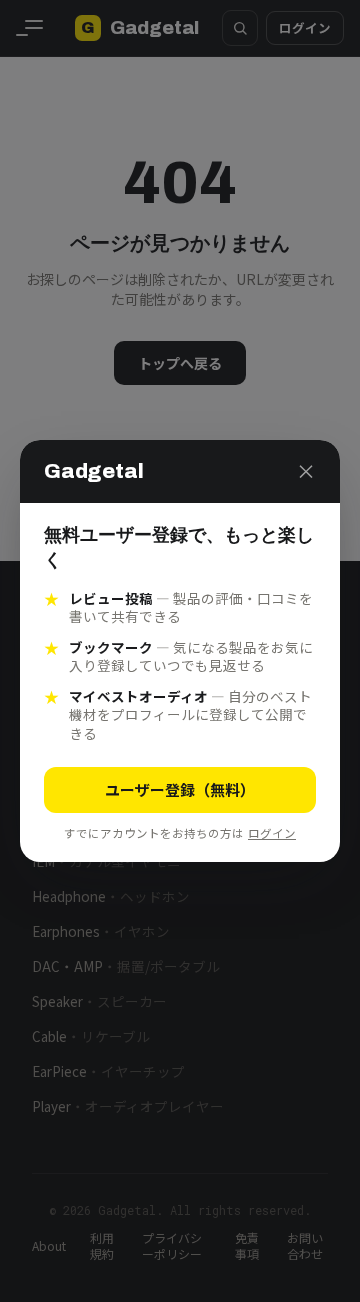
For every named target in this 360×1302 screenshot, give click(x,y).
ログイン (272, 833)
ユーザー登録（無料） (180, 789)
